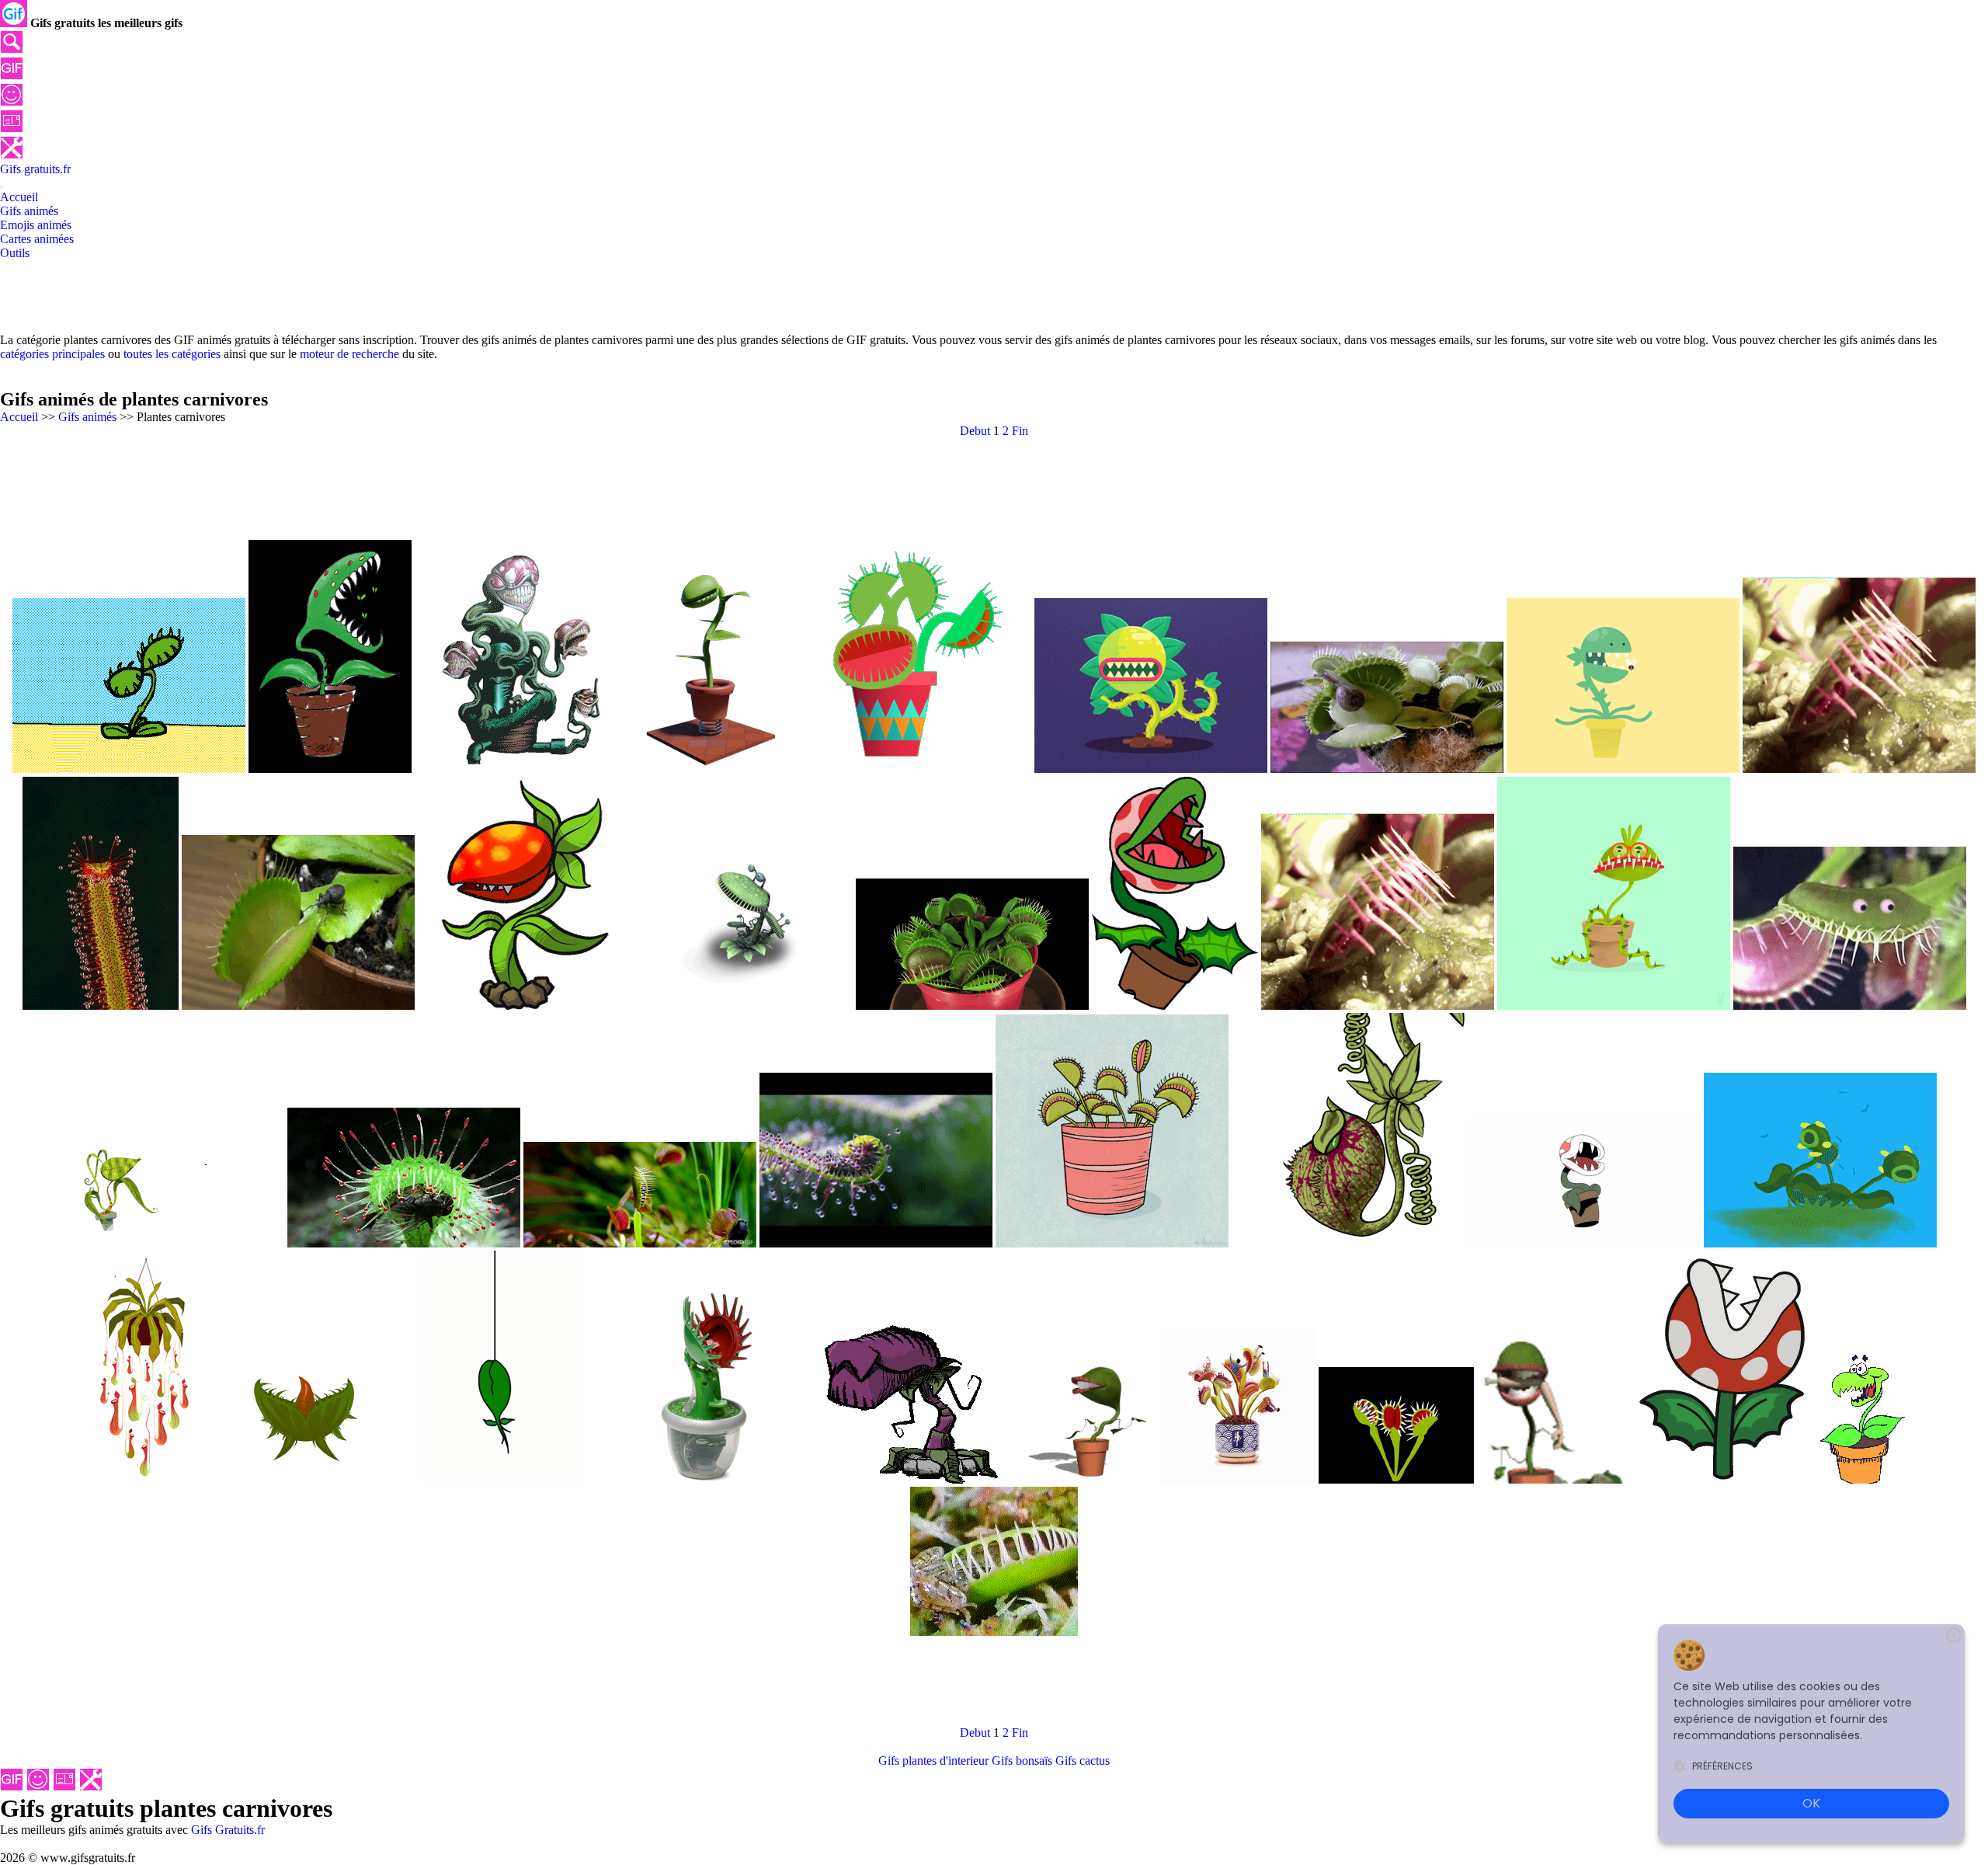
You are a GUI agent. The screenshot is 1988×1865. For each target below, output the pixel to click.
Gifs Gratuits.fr (228, 1830)
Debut (975, 431)
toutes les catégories (172, 354)
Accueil (19, 417)
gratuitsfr (35, 169)
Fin (1020, 431)
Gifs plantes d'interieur (933, 1761)
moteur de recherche (349, 354)
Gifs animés (87, 417)
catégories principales (52, 354)
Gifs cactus (1083, 1761)
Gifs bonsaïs (1022, 1761)
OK (1811, 1803)
